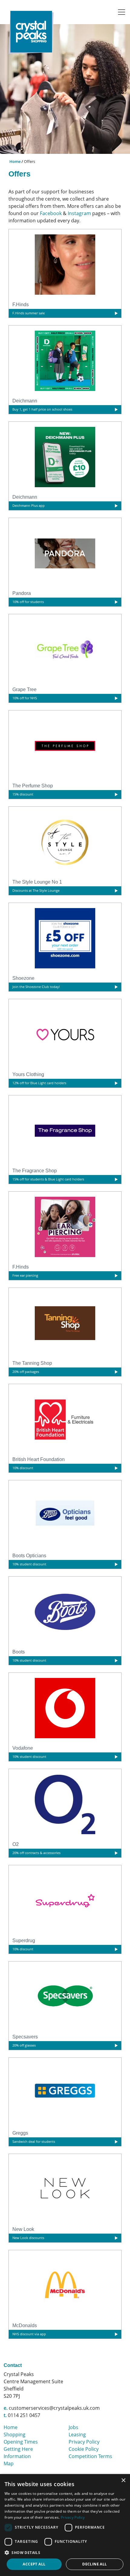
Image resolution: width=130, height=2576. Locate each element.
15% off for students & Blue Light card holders (48, 1179)
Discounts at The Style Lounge (36, 890)
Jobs (73, 2427)
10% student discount (29, 1564)
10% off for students (28, 602)
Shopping (15, 2435)
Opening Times (21, 2442)
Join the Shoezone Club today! (36, 987)
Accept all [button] (34, 2564)
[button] (65, 2552)
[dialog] (65, 2525)
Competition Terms (90, 2456)
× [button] (123, 2481)
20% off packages (26, 1372)
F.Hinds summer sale (29, 313)
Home (15, 161)
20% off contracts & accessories (36, 1853)
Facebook (51, 213)
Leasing (77, 2435)
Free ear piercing (25, 1275)
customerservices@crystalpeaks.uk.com (54, 2408)
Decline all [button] (94, 2564)
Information (17, 2456)
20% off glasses (24, 2045)
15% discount (23, 794)
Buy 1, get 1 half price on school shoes (42, 409)
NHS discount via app (29, 2334)
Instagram (79, 213)
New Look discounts (28, 2238)
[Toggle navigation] (122, 12)
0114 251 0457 (24, 2415)
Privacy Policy (84, 2442)
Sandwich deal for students (34, 2141)
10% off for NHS (25, 698)
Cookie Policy (84, 2449)
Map (9, 2463)
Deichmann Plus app (29, 505)
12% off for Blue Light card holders (39, 1083)
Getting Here (18, 2449)
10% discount (23, 1468)
